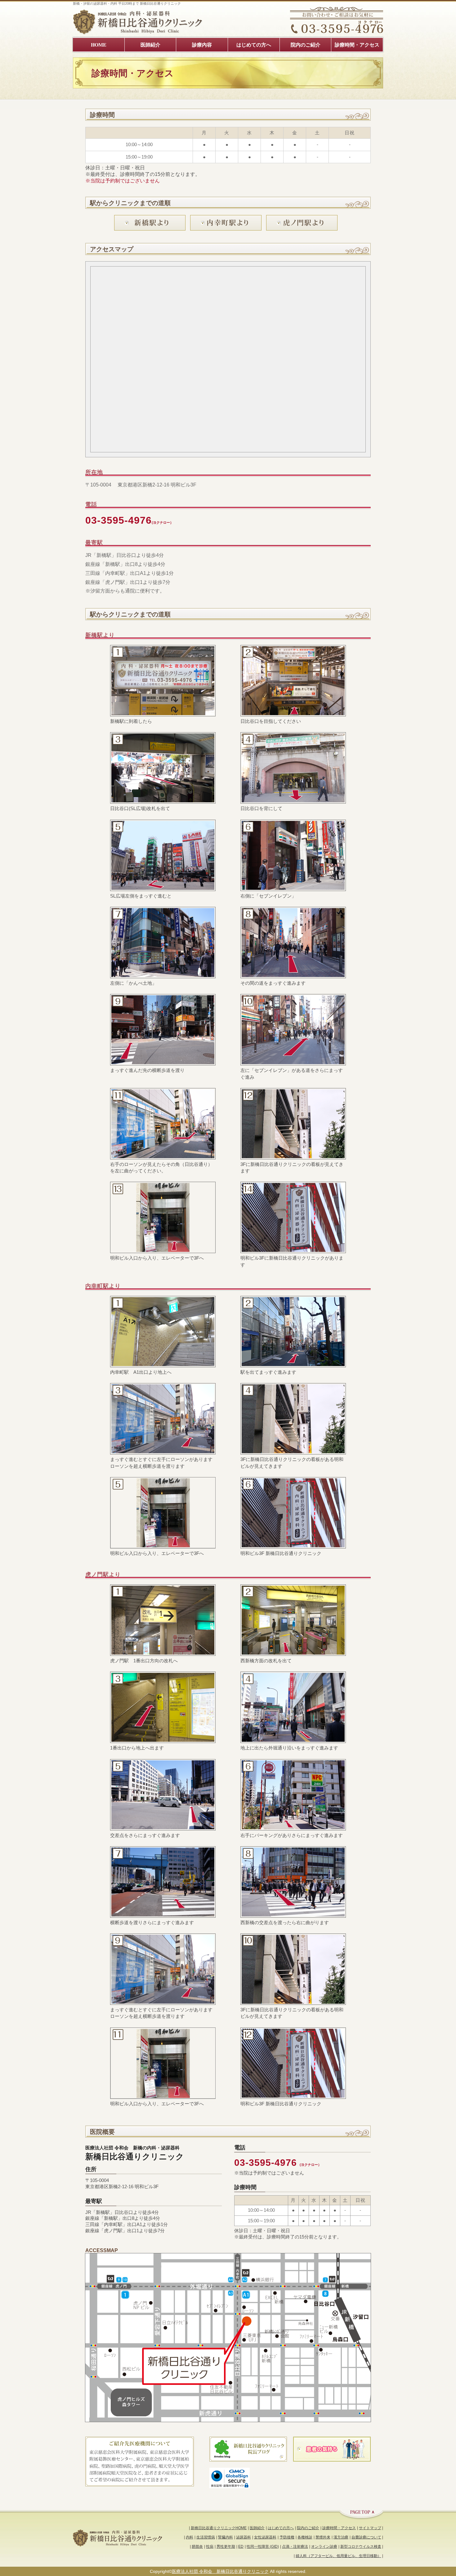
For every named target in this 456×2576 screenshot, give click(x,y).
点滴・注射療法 (295, 2547)
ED (241, 2547)
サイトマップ (370, 2528)
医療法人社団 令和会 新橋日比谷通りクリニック (220, 2571)
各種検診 (305, 2537)
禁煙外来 (323, 2537)
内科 (190, 2537)
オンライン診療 (324, 2547)
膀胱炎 (197, 2547)
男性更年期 (226, 2547)
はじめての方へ (281, 2528)
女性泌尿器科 (265, 2537)
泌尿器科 (244, 2537)
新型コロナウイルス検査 (361, 2547)
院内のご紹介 (308, 2528)
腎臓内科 (226, 2537)
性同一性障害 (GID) (263, 2547)
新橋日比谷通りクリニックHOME (219, 2528)
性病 (210, 2547)
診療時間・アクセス (339, 2528)
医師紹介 (257, 2528)
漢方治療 (341, 2537)
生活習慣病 (206, 2537)
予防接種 (287, 2537)
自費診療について (366, 2537)
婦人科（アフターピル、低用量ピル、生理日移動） (338, 2556)
